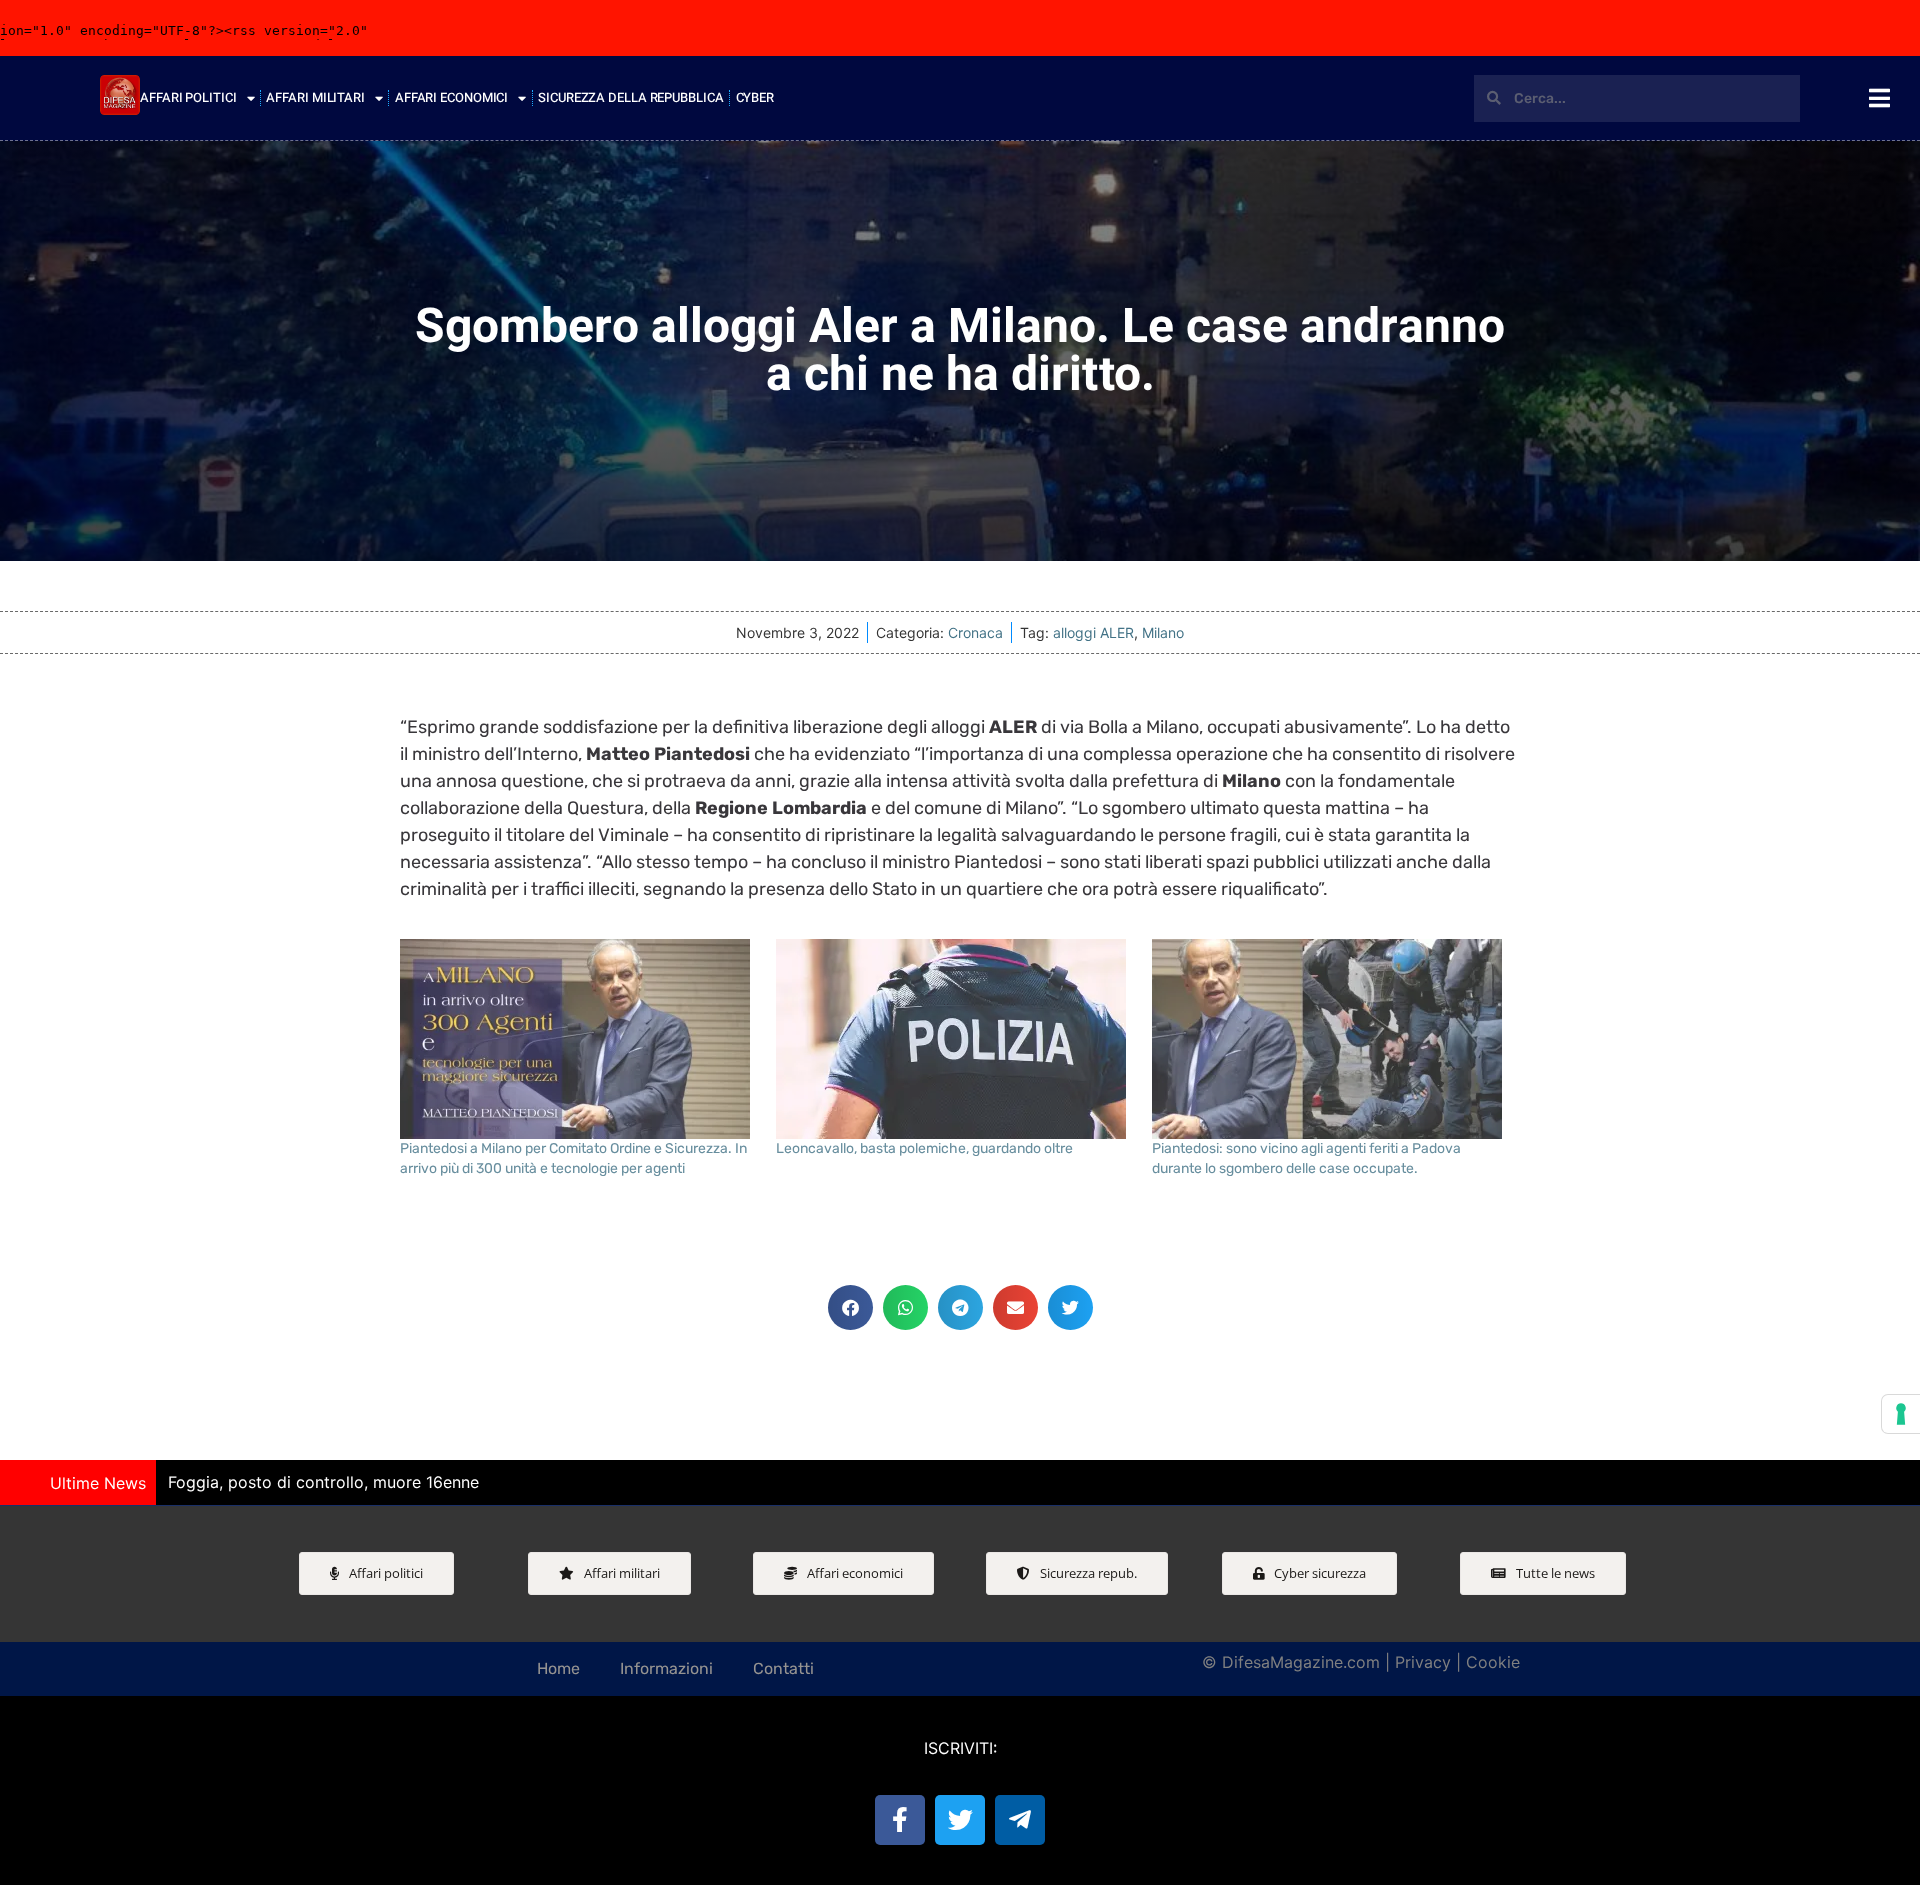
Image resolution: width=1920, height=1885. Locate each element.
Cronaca (975, 632)
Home (558, 1668)
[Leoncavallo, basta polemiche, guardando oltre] (954, 1039)
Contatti (783, 1668)
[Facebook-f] (900, 1820)
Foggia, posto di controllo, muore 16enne (323, 1482)
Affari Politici (188, 97)
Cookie (1493, 1662)
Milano (1163, 632)
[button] (850, 1307)
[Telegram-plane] (1020, 1820)
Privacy (1423, 1662)
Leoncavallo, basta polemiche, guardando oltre (924, 1148)
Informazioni (666, 1668)
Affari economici (451, 97)
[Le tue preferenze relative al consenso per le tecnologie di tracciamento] (1901, 1414)
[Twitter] (960, 1820)
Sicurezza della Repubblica (630, 97)
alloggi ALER (1093, 632)
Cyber (755, 97)
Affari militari (315, 97)
